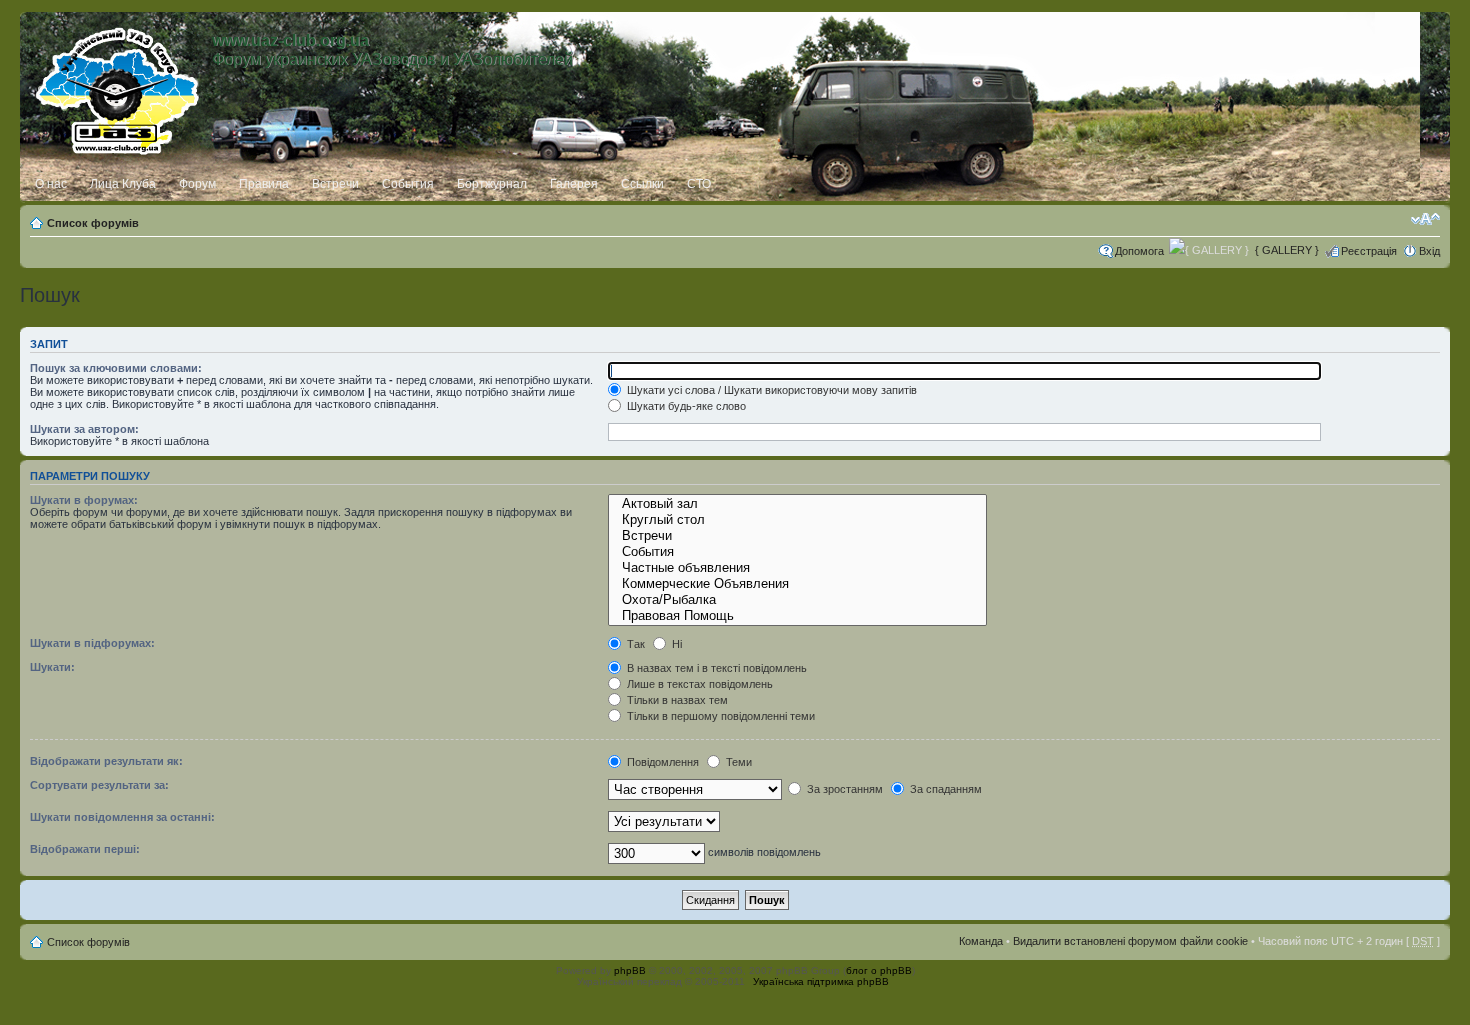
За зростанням (843, 789)
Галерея (574, 184)
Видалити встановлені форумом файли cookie (1130, 941)
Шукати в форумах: (84, 500)
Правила (264, 184)
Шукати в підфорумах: (92, 643)
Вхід (1429, 251)
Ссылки (642, 184)
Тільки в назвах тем (676, 700)
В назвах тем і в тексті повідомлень (715, 668)
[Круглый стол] (797, 520)
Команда (981, 941)
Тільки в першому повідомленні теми (719, 716)
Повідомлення (661, 762)
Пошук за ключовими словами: (116, 368)
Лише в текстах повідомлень (698, 684)
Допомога (1139, 251)
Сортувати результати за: (99, 785)
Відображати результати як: (106, 761)
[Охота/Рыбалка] (797, 600)
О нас (51, 184)
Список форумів (93, 223)
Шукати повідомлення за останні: (122, 817)
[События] (797, 552)
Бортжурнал (492, 184)
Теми (737, 762)
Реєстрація (1369, 251)
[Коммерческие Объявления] (797, 584)
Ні (675, 644)
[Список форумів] (118, 87)
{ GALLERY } (1287, 250)
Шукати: (52, 667)
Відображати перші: (85, 849)
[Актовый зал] (797, 504)
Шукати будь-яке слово (685, 406)
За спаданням (944, 789)
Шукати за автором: (84, 429)
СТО (699, 184)
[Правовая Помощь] (797, 616)
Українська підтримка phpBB (821, 981)
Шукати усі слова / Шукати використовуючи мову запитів (770, 390)
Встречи (335, 184)
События (408, 184)
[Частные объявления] (797, 568)
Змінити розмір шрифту (1425, 219)
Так (634, 644)
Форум (197, 184)
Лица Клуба (123, 184)
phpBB (630, 970)
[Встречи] (797, 536)
